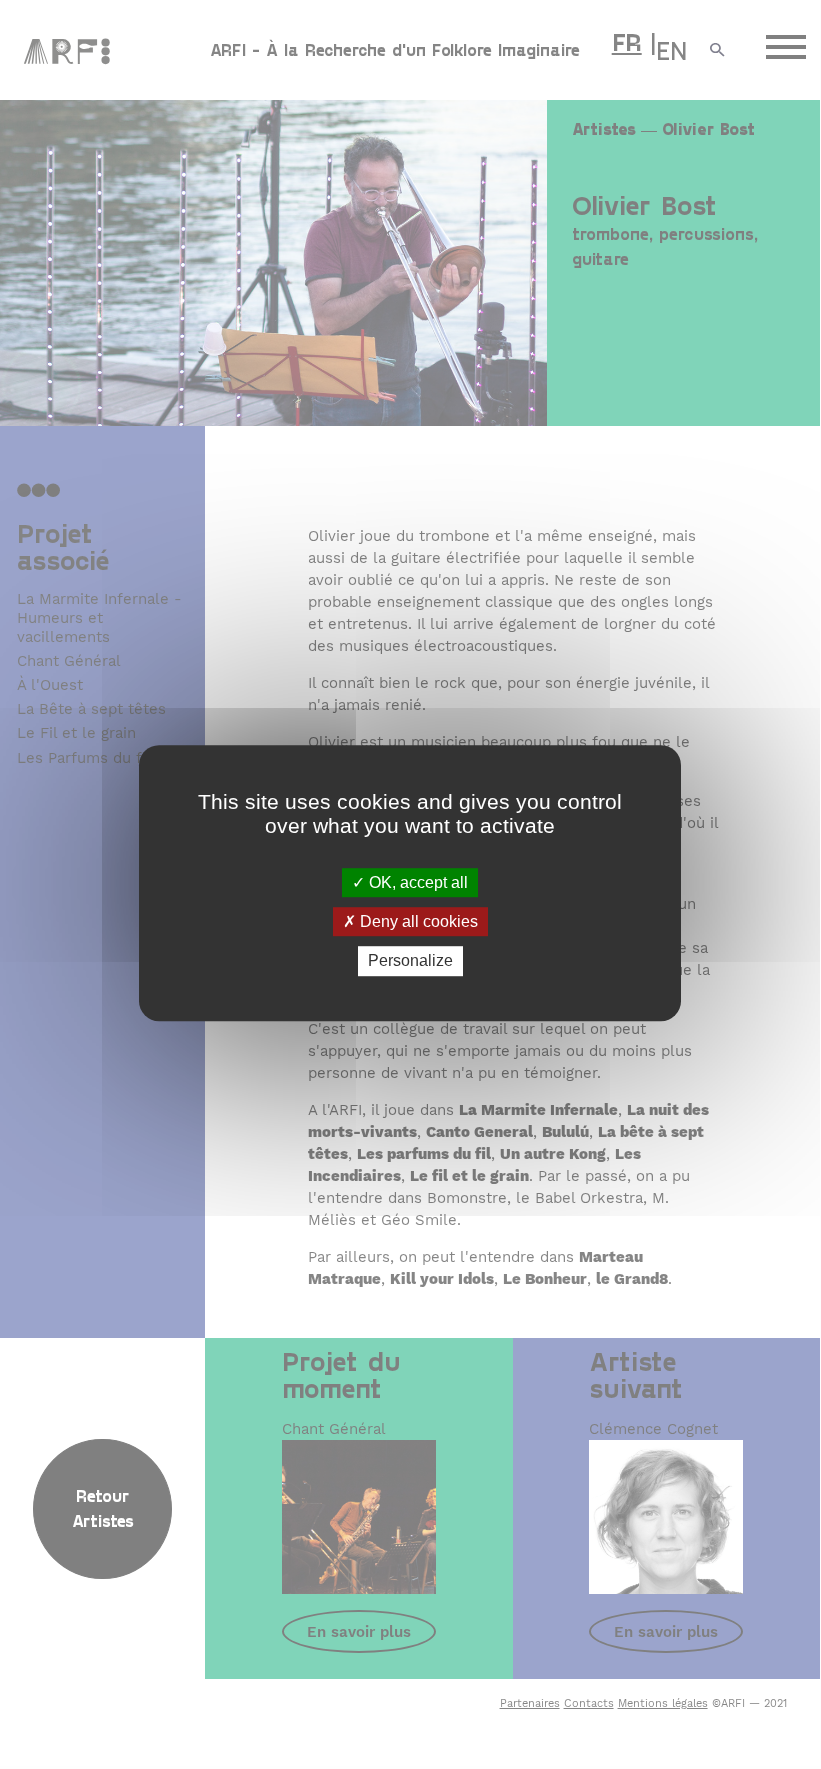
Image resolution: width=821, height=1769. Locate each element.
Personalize (410, 961)
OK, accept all (416, 882)
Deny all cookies (417, 921)
